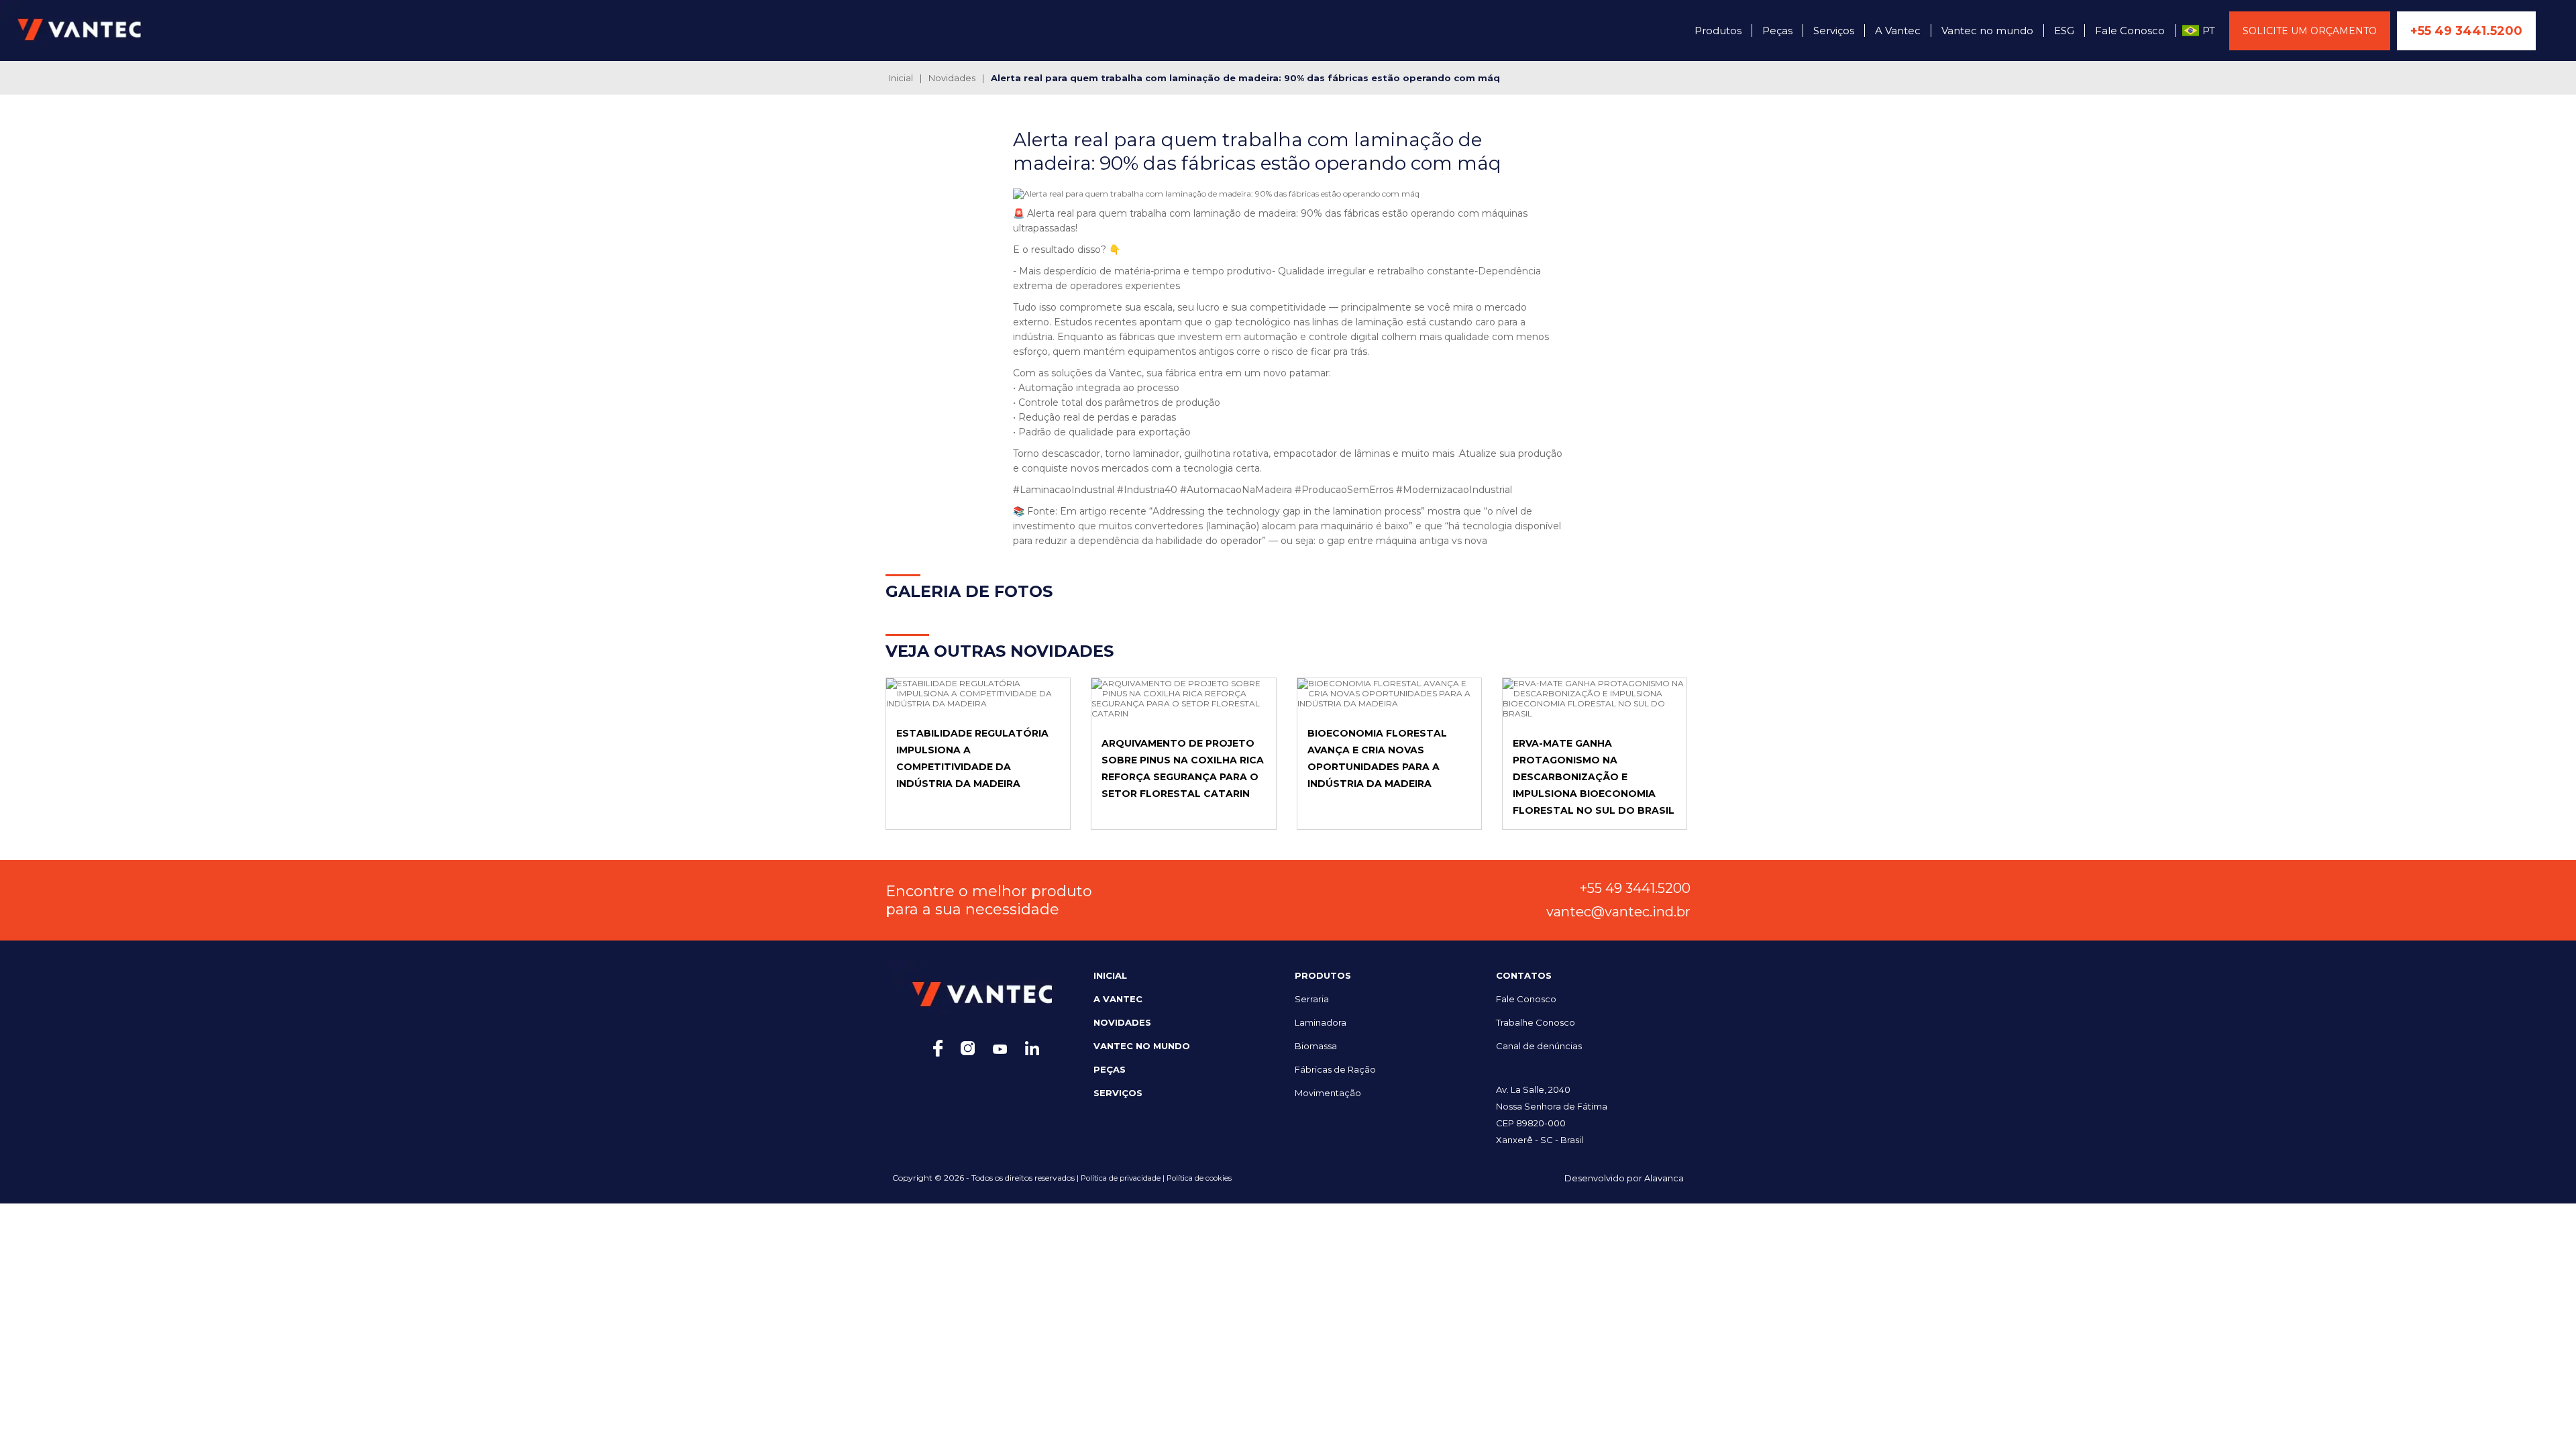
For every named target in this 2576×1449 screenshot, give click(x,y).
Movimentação (1328, 1093)
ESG (2064, 31)
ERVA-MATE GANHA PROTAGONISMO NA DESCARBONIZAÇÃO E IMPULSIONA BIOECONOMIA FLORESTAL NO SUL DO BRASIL (1594, 777)
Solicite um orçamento (2310, 31)
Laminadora (1321, 1022)
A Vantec (1898, 31)
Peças (1777, 31)
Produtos (1718, 31)
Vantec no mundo (1987, 31)
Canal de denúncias (1539, 1046)
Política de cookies (1199, 1178)
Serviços (1834, 31)
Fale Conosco (2130, 31)
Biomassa (1316, 1046)
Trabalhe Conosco (1536, 1022)
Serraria (1312, 999)
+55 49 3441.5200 (2466, 31)
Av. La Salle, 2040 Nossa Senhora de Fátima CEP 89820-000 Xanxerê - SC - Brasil (1552, 1115)
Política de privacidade (1120, 1178)
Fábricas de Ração (1335, 1069)
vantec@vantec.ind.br (1618, 912)
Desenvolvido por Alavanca (1624, 1178)
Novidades (952, 78)
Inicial (901, 78)
